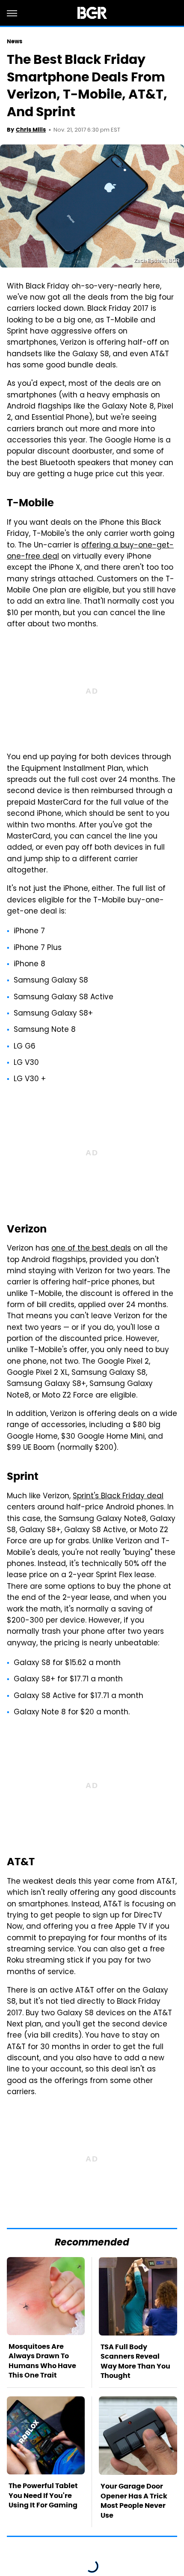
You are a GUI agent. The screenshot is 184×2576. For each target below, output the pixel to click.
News (15, 41)
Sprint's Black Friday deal (118, 1497)
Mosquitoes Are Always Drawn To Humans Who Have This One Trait (42, 2361)
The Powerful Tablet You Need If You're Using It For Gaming (43, 2495)
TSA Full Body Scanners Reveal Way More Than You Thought (135, 2361)
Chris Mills (31, 130)
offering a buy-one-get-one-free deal (90, 551)
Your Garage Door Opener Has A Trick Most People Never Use (134, 2501)
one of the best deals (91, 1249)
